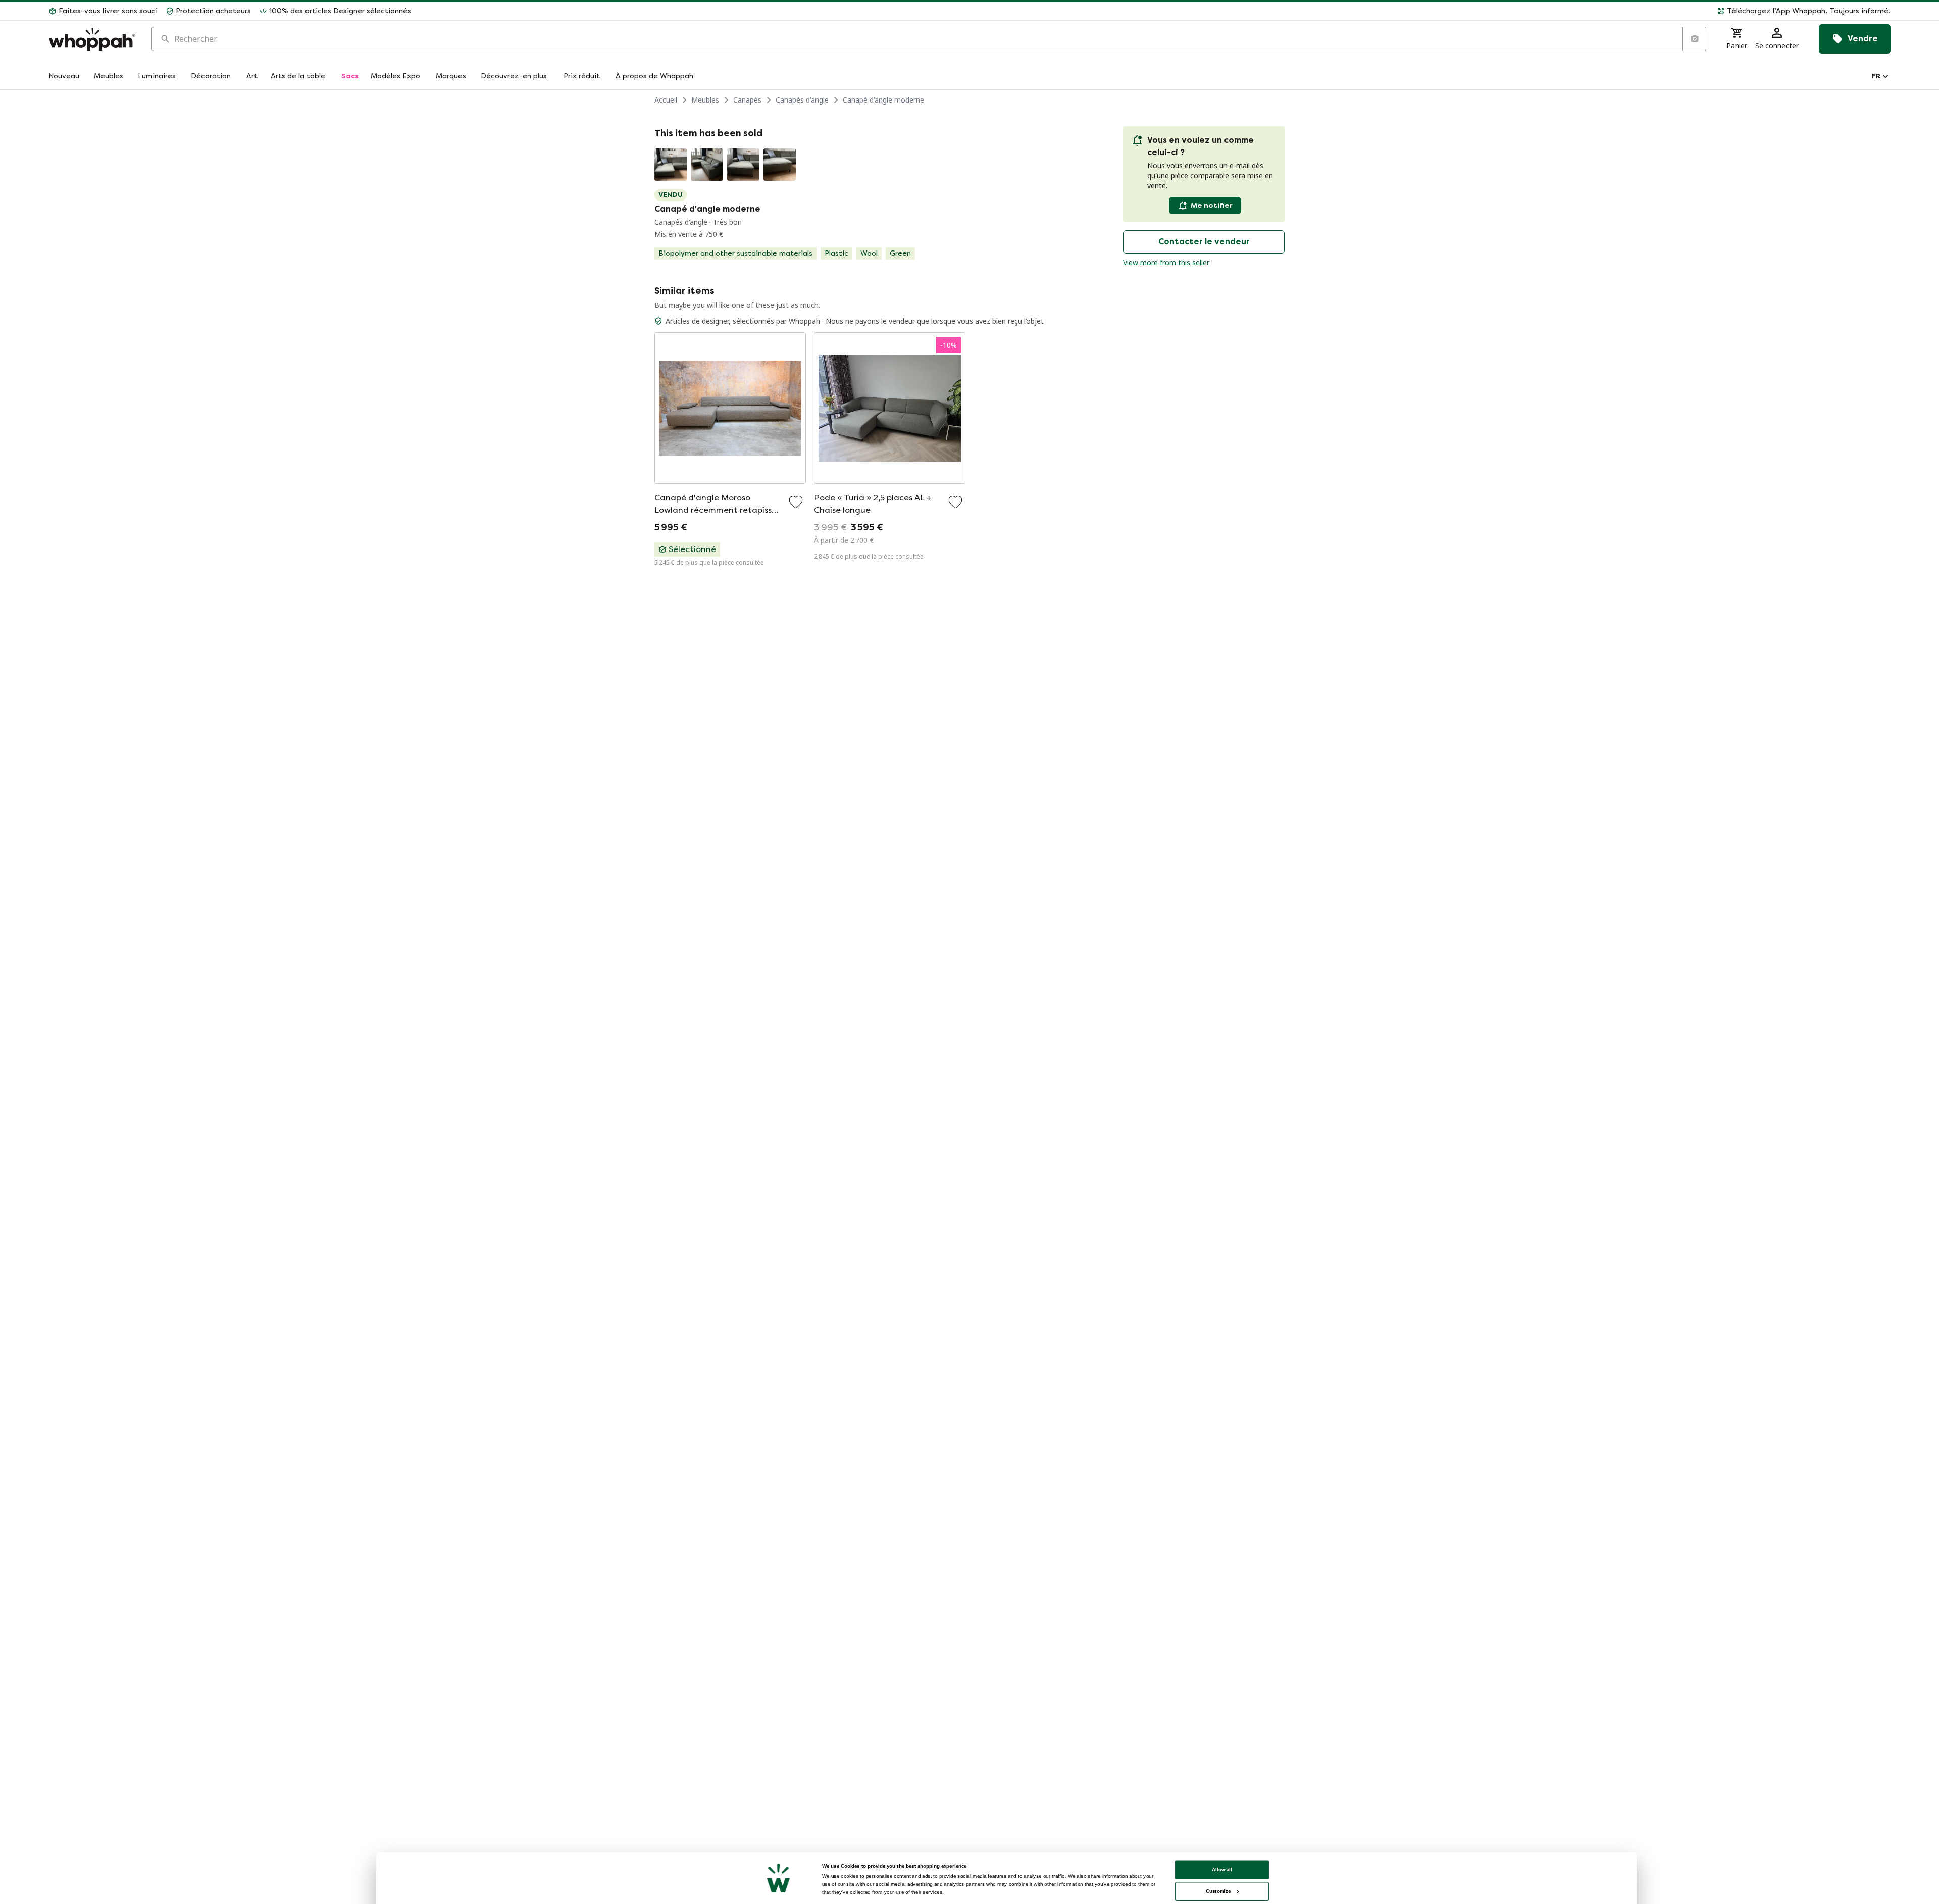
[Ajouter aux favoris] (796, 502)
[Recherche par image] (1694, 39)
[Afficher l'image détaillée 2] (707, 165)
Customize (1218, 1891)
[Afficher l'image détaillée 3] (743, 165)
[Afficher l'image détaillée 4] (780, 165)
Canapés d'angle (802, 100)
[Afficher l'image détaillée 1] (671, 165)
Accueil (666, 100)
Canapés (747, 100)
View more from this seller (1166, 262)
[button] (1155, 11)
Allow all (1222, 1869)
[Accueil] (92, 39)
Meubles (705, 100)
